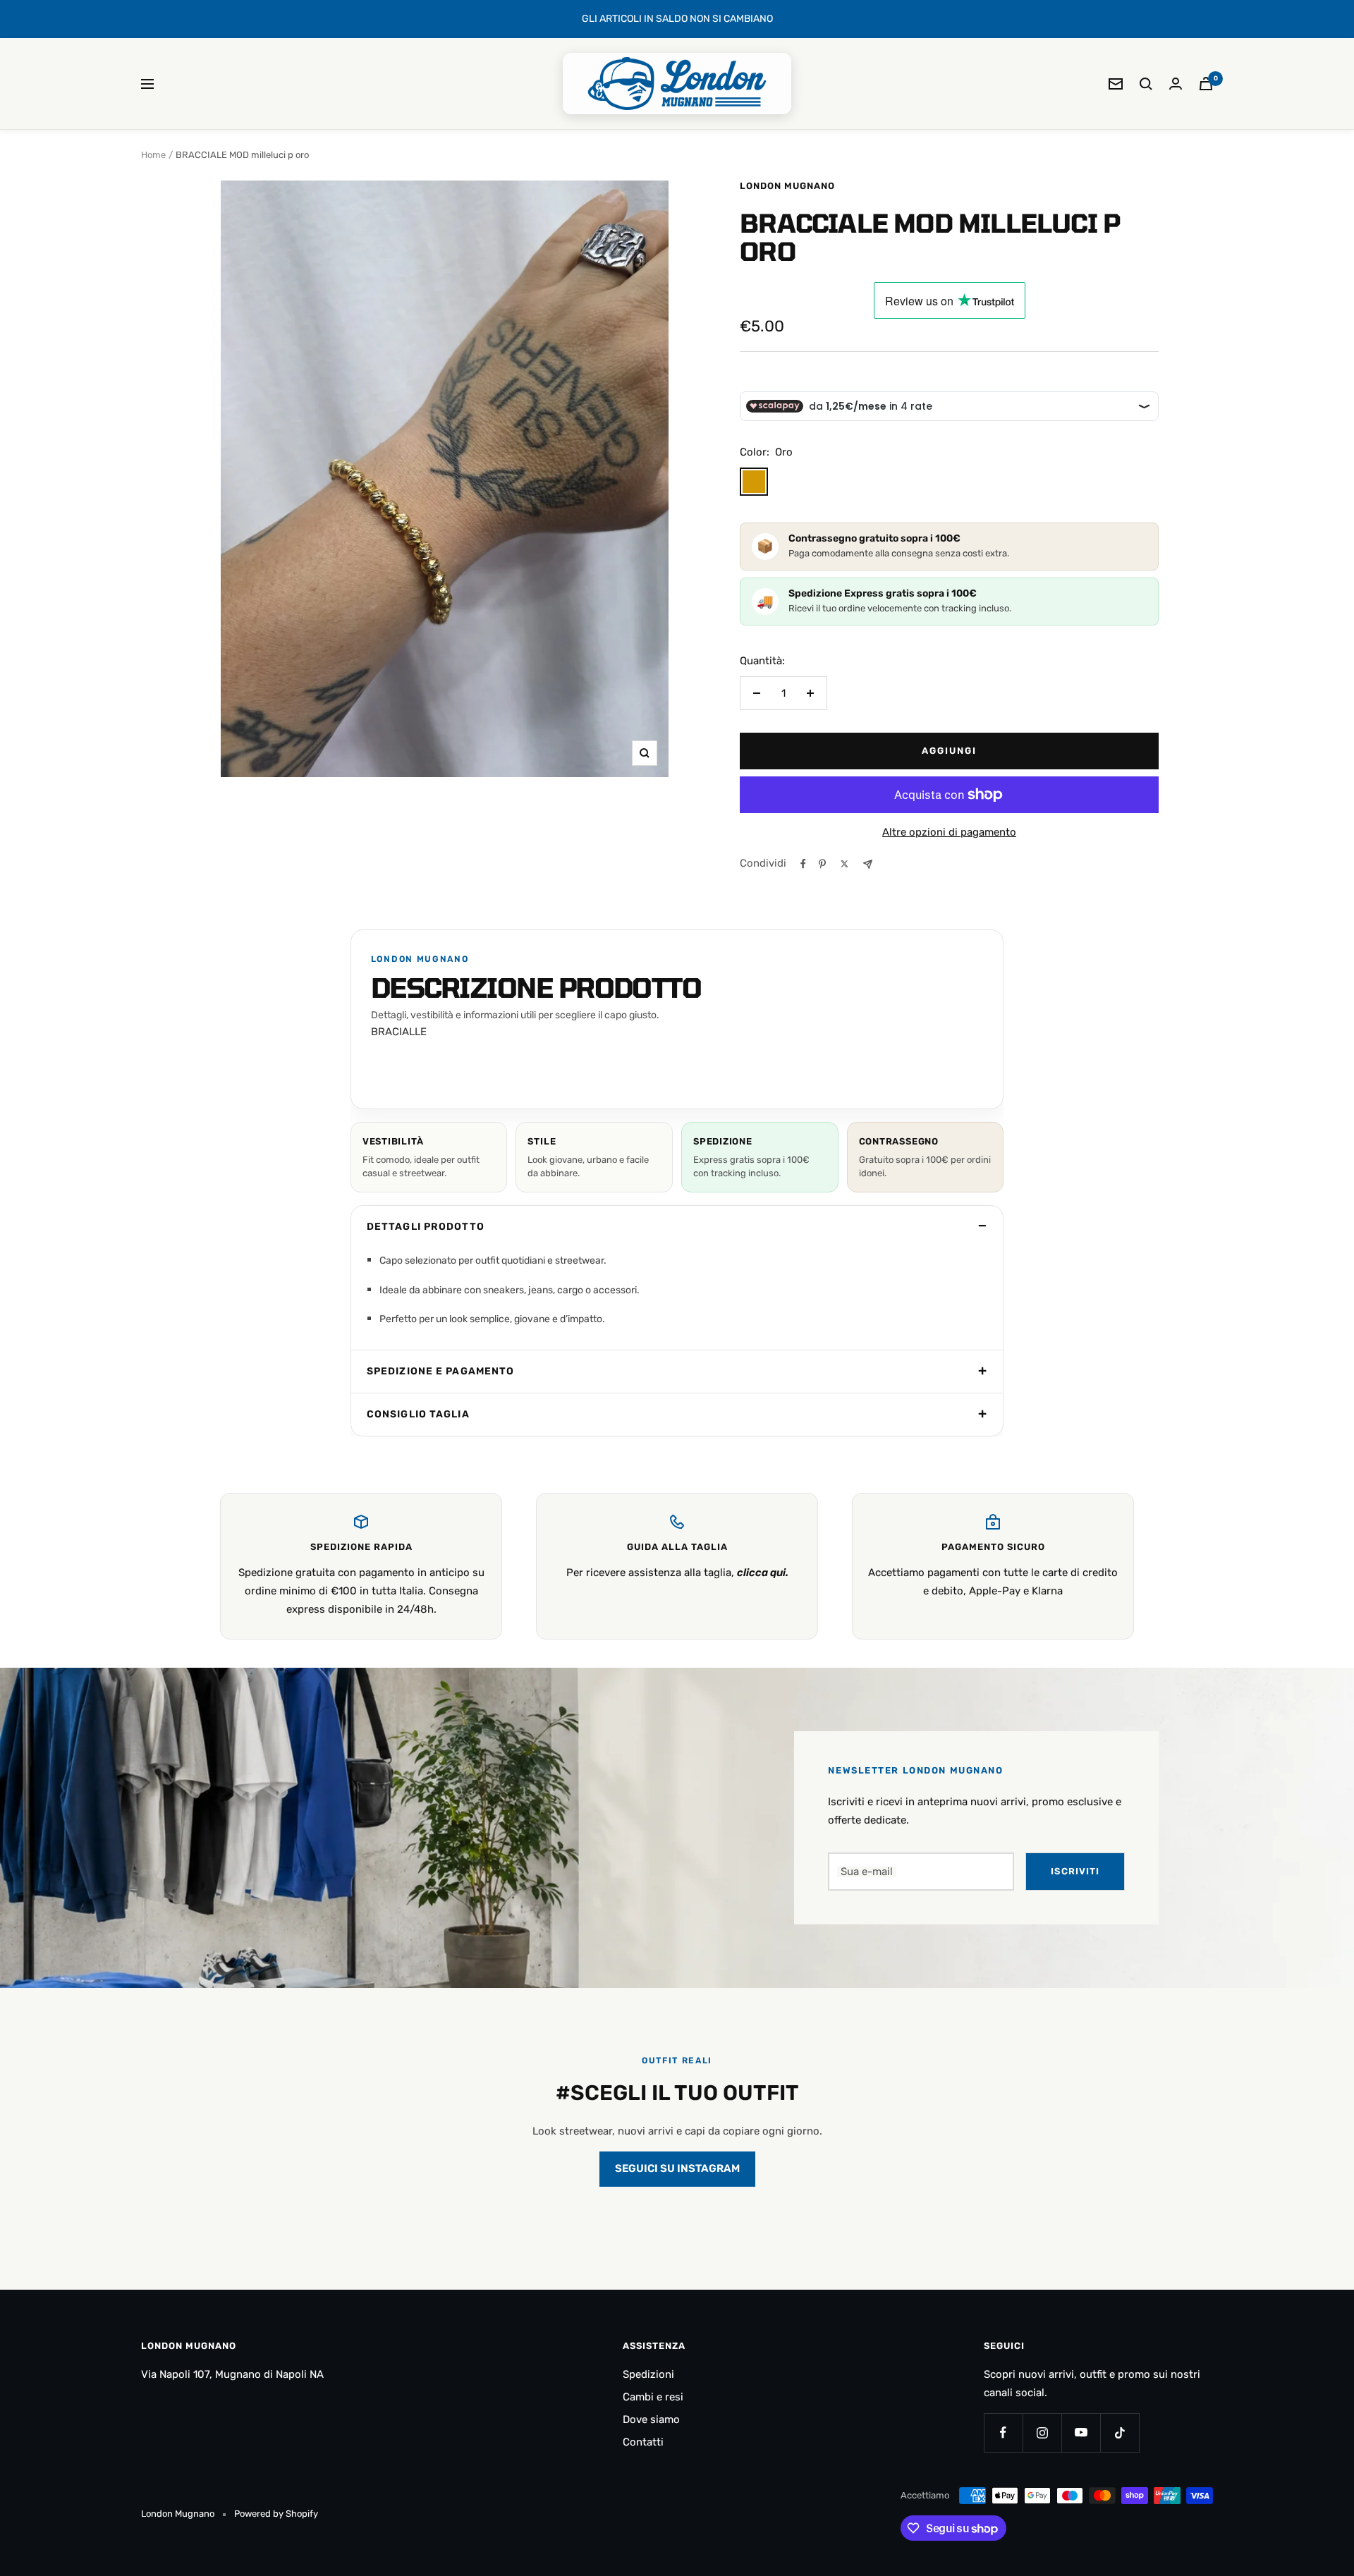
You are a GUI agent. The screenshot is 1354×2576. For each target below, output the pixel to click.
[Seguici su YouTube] (1081, 2432)
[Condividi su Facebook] (803, 864)
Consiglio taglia (418, 1414)
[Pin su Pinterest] (822, 864)
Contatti (643, 2442)
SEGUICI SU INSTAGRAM (677, 2168)
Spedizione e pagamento (441, 1371)
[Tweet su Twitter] (844, 864)
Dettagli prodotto (426, 1227)
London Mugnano (787, 186)
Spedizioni (648, 2374)
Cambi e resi (653, 2397)
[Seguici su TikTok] (1120, 2432)
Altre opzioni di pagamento (949, 832)
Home (153, 155)
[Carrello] (1206, 84)
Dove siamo (651, 2419)
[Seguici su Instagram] (1042, 2432)
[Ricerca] (1146, 84)
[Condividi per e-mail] (868, 864)
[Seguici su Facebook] (1003, 2432)
